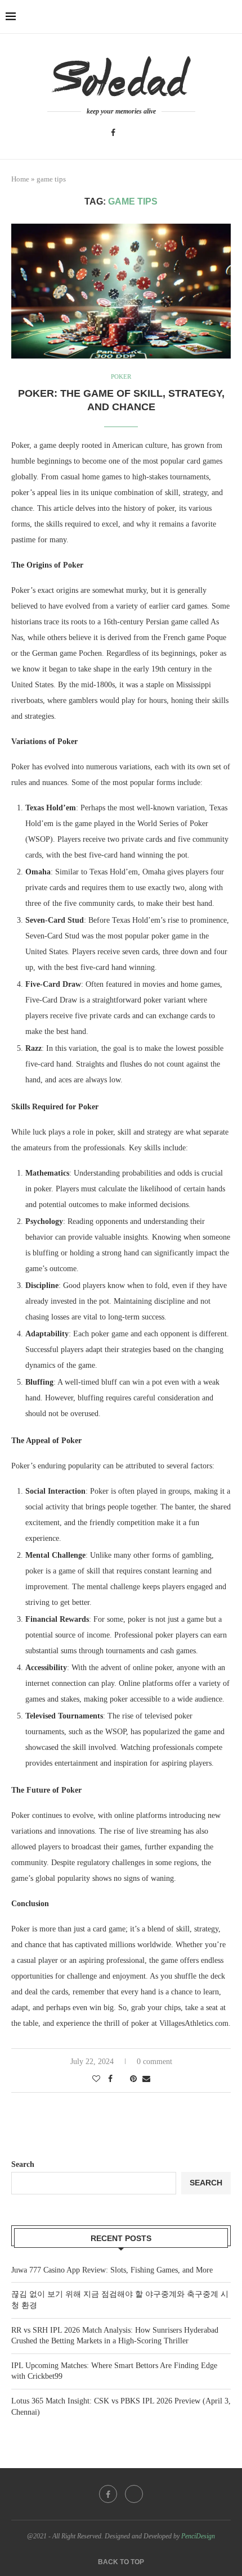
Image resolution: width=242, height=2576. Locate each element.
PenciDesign (198, 2536)
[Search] (231, 17)
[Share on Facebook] (110, 2079)
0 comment (154, 2062)
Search (23, 2164)
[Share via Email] (146, 2079)
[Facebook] (113, 133)
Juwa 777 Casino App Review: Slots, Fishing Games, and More (112, 2270)
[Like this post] (96, 2079)
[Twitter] (128, 133)
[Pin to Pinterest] (133, 2079)
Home (20, 179)
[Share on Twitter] (121, 2079)
